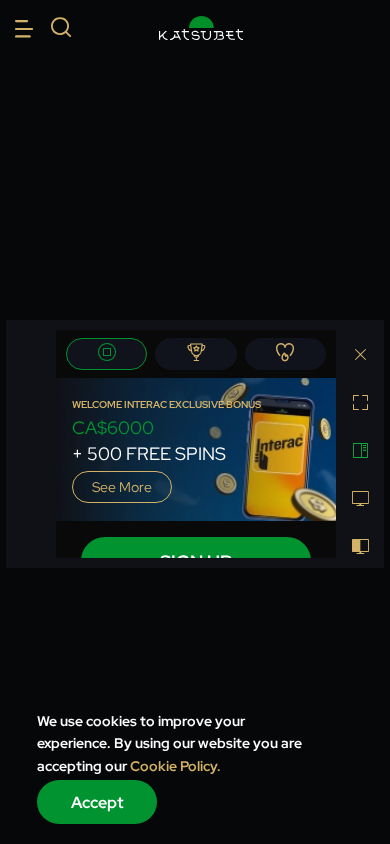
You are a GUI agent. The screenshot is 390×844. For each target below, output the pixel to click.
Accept (97, 802)
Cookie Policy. (175, 766)
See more (122, 487)
